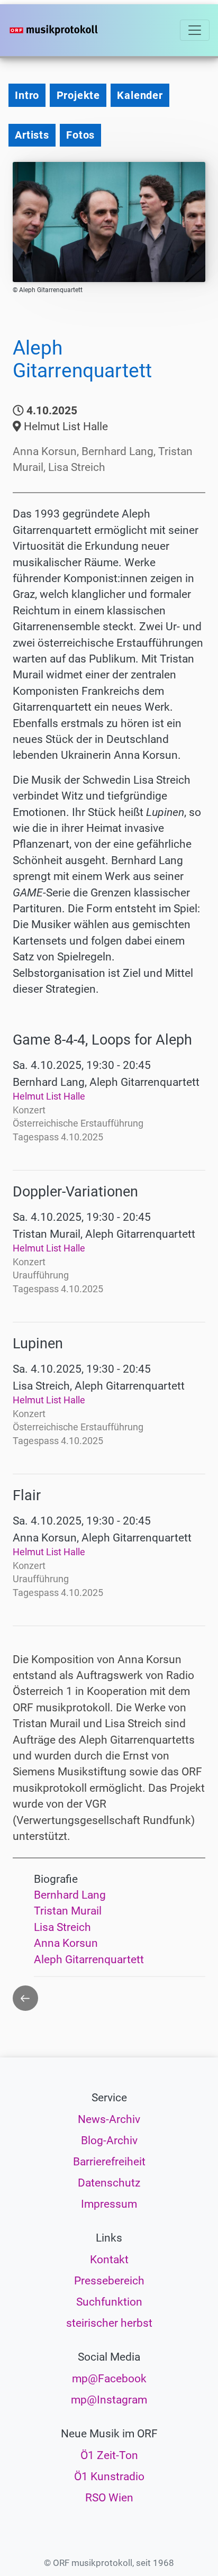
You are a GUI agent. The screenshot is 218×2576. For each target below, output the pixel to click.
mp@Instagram (109, 2400)
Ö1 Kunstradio (109, 2477)
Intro (27, 95)
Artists (32, 135)
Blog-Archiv (109, 2140)
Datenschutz (109, 2183)
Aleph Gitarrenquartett (89, 1960)
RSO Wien (109, 2498)
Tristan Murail (68, 1911)
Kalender (140, 95)
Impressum (109, 2204)
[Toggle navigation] (195, 30)
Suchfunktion (109, 2302)
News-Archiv (109, 2119)
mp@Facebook (109, 2379)
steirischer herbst (109, 2323)
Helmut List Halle (49, 1096)
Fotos (80, 135)
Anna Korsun (66, 1943)
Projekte (78, 95)
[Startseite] (70, 30)
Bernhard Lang (70, 1895)
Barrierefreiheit (109, 2162)
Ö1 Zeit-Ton (109, 2455)
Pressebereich (109, 2281)
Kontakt (109, 2260)
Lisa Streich (62, 1927)
